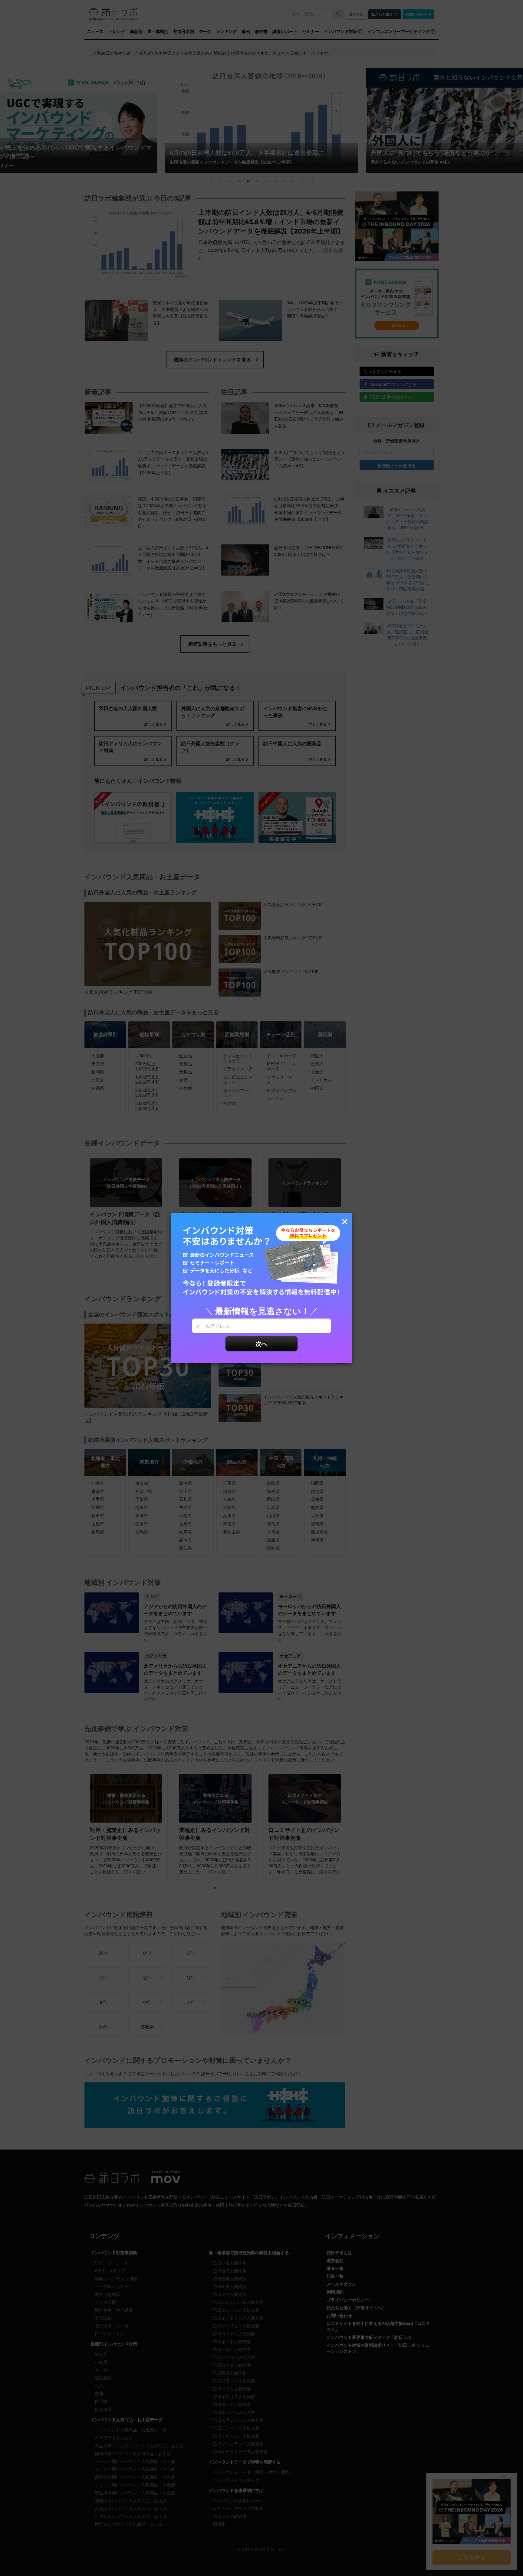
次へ (261, 1343)
